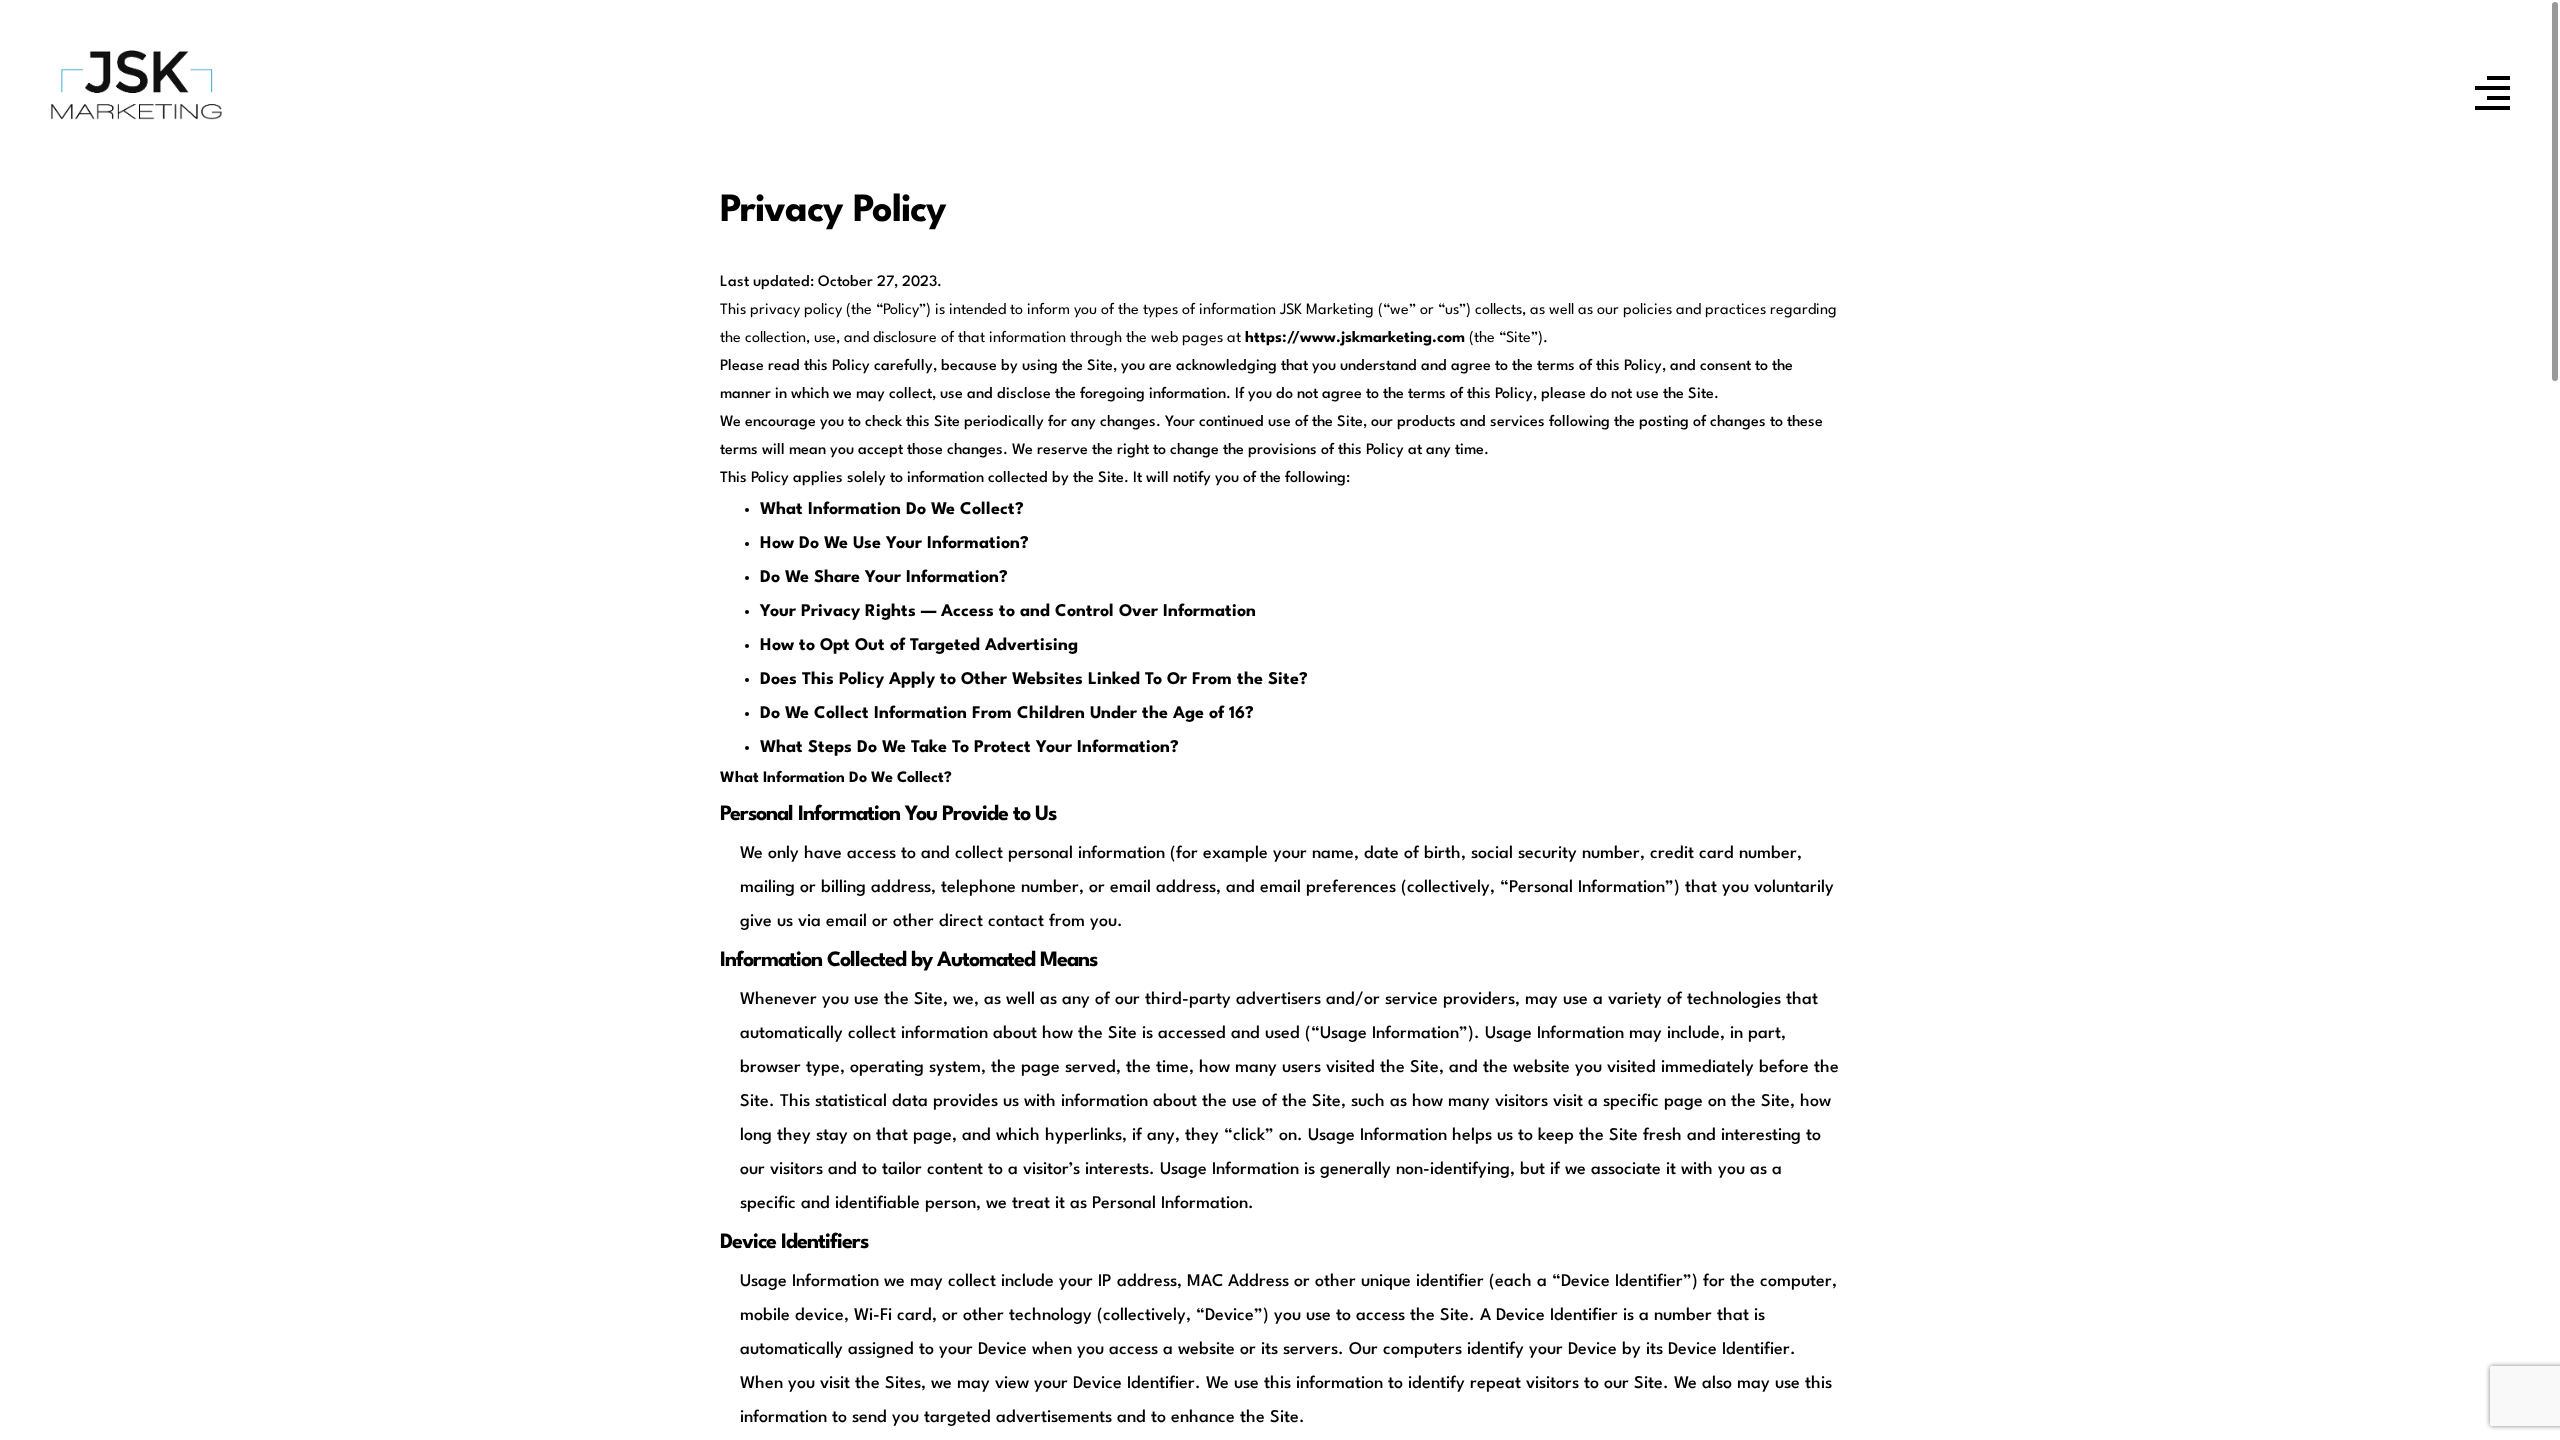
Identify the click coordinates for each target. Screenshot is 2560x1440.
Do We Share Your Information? (884, 577)
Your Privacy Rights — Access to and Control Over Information (1008, 611)
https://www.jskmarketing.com (1355, 338)
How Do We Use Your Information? (894, 543)
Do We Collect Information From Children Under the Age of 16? (1007, 713)
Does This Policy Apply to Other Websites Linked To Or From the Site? (1034, 679)
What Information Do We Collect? (892, 509)
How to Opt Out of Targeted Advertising (919, 645)
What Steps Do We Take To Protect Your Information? (969, 747)
